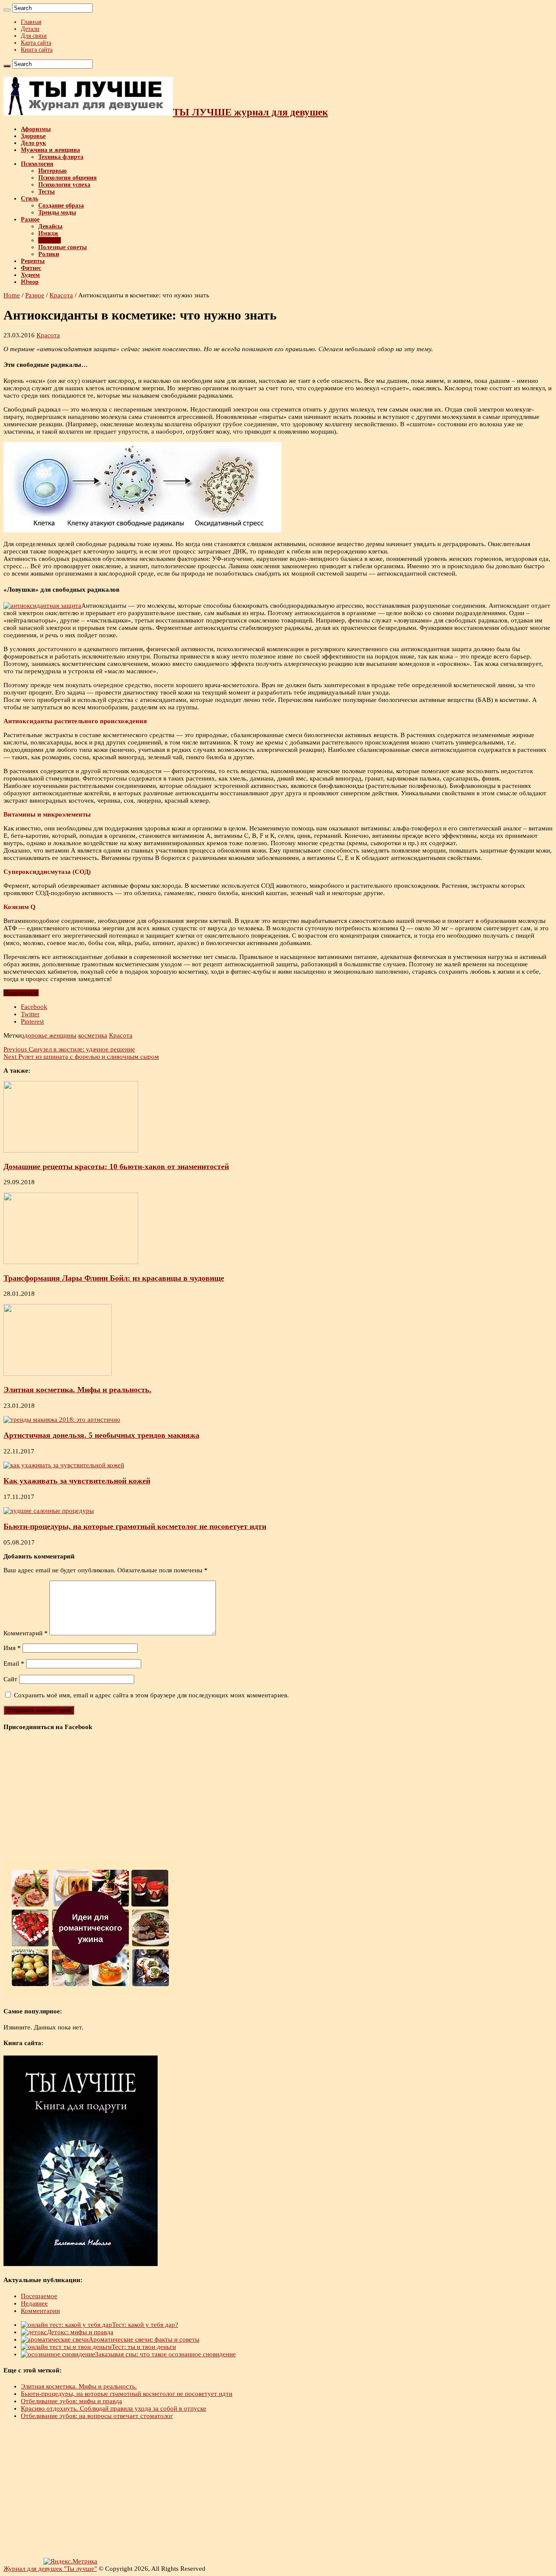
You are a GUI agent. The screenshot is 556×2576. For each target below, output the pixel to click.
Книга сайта (37, 50)
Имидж (48, 233)
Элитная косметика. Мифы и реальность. (78, 1390)
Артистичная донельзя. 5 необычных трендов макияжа (101, 1435)
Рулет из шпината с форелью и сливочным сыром (81, 1057)
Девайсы (50, 226)
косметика (93, 1035)
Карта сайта (36, 43)
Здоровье (33, 136)
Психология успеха (64, 185)
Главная (31, 22)
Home (12, 295)
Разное (30, 219)
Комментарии (40, 2311)
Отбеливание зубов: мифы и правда (71, 2401)
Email (14, 1664)
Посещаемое (39, 2296)
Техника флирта (61, 157)
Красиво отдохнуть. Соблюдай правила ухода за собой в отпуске (114, 2408)
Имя (12, 1648)
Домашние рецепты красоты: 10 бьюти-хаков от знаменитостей (116, 1166)
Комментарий (26, 1633)
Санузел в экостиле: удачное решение (69, 1049)
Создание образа (61, 206)
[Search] (7, 10)
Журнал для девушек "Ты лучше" (50, 2569)
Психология (37, 164)
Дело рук (33, 143)
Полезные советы (63, 247)
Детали (30, 29)
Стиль (30, 199)
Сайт (10, 1679)
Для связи (34, 36)
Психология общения (68, 178)
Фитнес (31, 268)
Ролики (49, 254)
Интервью (53, 171)
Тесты (46, 192)
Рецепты (33, 261)
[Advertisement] (264, 2489)
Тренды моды (57, 212)
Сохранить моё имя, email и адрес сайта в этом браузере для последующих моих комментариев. (151, 1695)
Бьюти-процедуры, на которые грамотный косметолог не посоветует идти (135, 1526)
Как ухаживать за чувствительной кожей (77, 1481)
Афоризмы (36, 129)
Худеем (30, 275)
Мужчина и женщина (50, 150)
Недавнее (34, 2303)
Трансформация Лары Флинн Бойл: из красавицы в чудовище (114, 1278)
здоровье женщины (49, 1035)
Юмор (30, 282)
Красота (50, 240)
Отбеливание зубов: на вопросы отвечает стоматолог (97, 2416)
